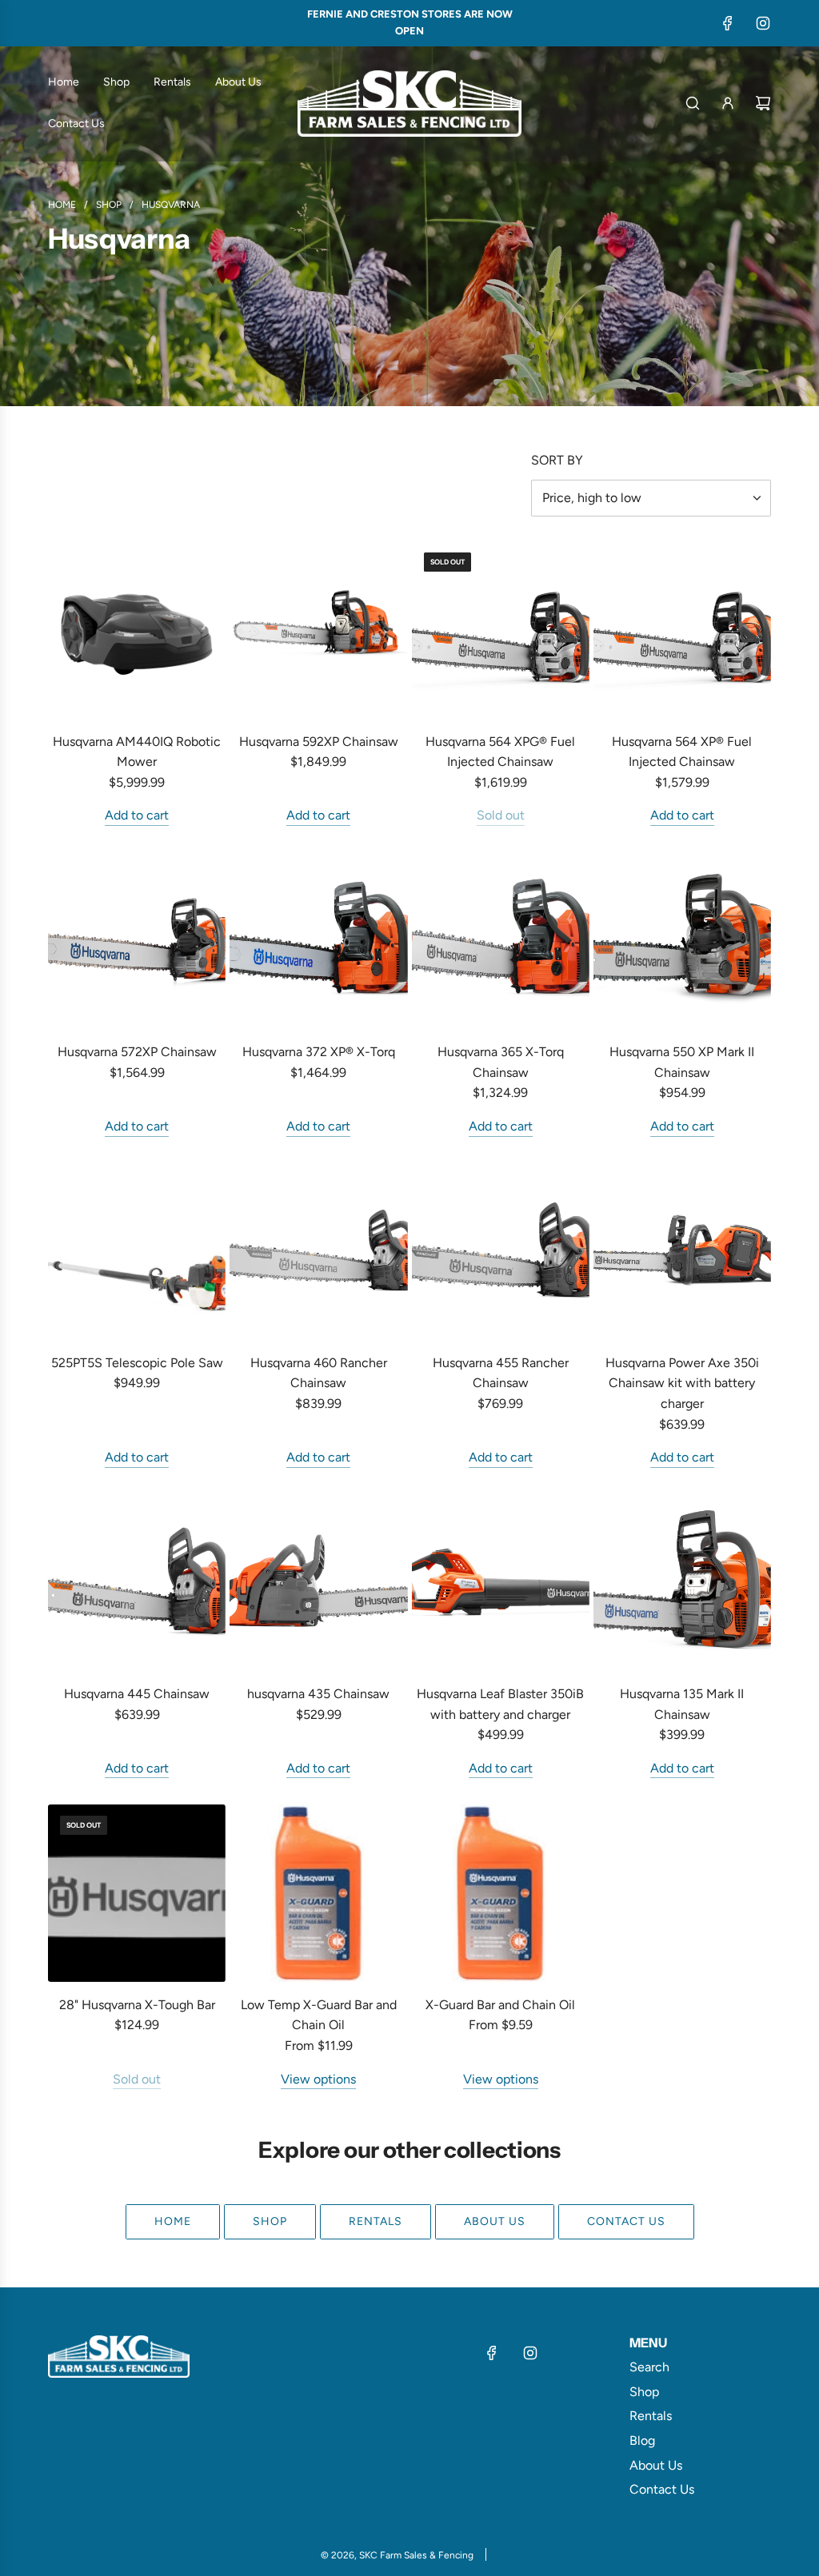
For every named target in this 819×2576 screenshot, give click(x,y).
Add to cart (137, 815)
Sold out (501, 815)
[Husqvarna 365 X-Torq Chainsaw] (501, 940)
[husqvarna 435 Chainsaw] (318, 1582)
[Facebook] (728, 23)
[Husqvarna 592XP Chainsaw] (318, 629)
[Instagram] (763, 23)
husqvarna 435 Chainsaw (318, 1694)
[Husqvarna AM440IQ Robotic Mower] (137, 629)
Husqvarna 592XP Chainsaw (319, 742)
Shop (270, 2221)
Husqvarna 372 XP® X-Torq (319, 1052)
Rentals (376, 2221)
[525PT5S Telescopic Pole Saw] (137, 1251)
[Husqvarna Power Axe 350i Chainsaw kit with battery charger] (682, 1251)
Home (173, 2221)
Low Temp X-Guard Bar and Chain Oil (319, 2015)
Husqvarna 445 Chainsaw (137, 1694)
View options (318, 2079)
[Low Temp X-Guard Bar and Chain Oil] (318, 1892)
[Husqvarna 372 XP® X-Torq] (318, 940)
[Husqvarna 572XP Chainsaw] (137, 940)
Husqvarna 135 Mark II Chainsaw (682, 1704)
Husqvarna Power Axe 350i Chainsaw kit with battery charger (682, 1383)
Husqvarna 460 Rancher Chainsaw (319, 1373)
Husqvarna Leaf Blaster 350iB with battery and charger (500, 1704)
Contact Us (626, 2221)
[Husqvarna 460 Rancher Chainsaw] (318, 1251)
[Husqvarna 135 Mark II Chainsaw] (682, 1582)
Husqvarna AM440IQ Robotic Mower (137, 752)
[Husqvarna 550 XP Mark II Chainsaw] (682, 940)
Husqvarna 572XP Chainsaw (137, 1052)
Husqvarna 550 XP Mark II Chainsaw (682, 1062)
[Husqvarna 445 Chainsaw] (137, 1582)
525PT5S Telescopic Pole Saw (137, 1363)
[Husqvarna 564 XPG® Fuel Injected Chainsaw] (501, 629)
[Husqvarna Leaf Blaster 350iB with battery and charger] (501, 1582)
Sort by (557, 461)
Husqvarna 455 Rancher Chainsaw (501, 1373)
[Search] (693, 103)
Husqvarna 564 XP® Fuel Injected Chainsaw (682, 752)
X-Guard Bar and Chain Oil (500, 2005)
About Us (495, 2221)
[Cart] (763, 103)
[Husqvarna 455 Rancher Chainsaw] (501, 1251)
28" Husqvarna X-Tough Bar (137, 2005)
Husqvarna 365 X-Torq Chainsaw (501, 1062)
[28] (137, 1892)
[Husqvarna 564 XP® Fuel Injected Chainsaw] (682, 629)
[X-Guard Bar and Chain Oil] (501, 1892)
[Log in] (728, 103)
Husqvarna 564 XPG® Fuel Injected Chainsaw (500, 752)
